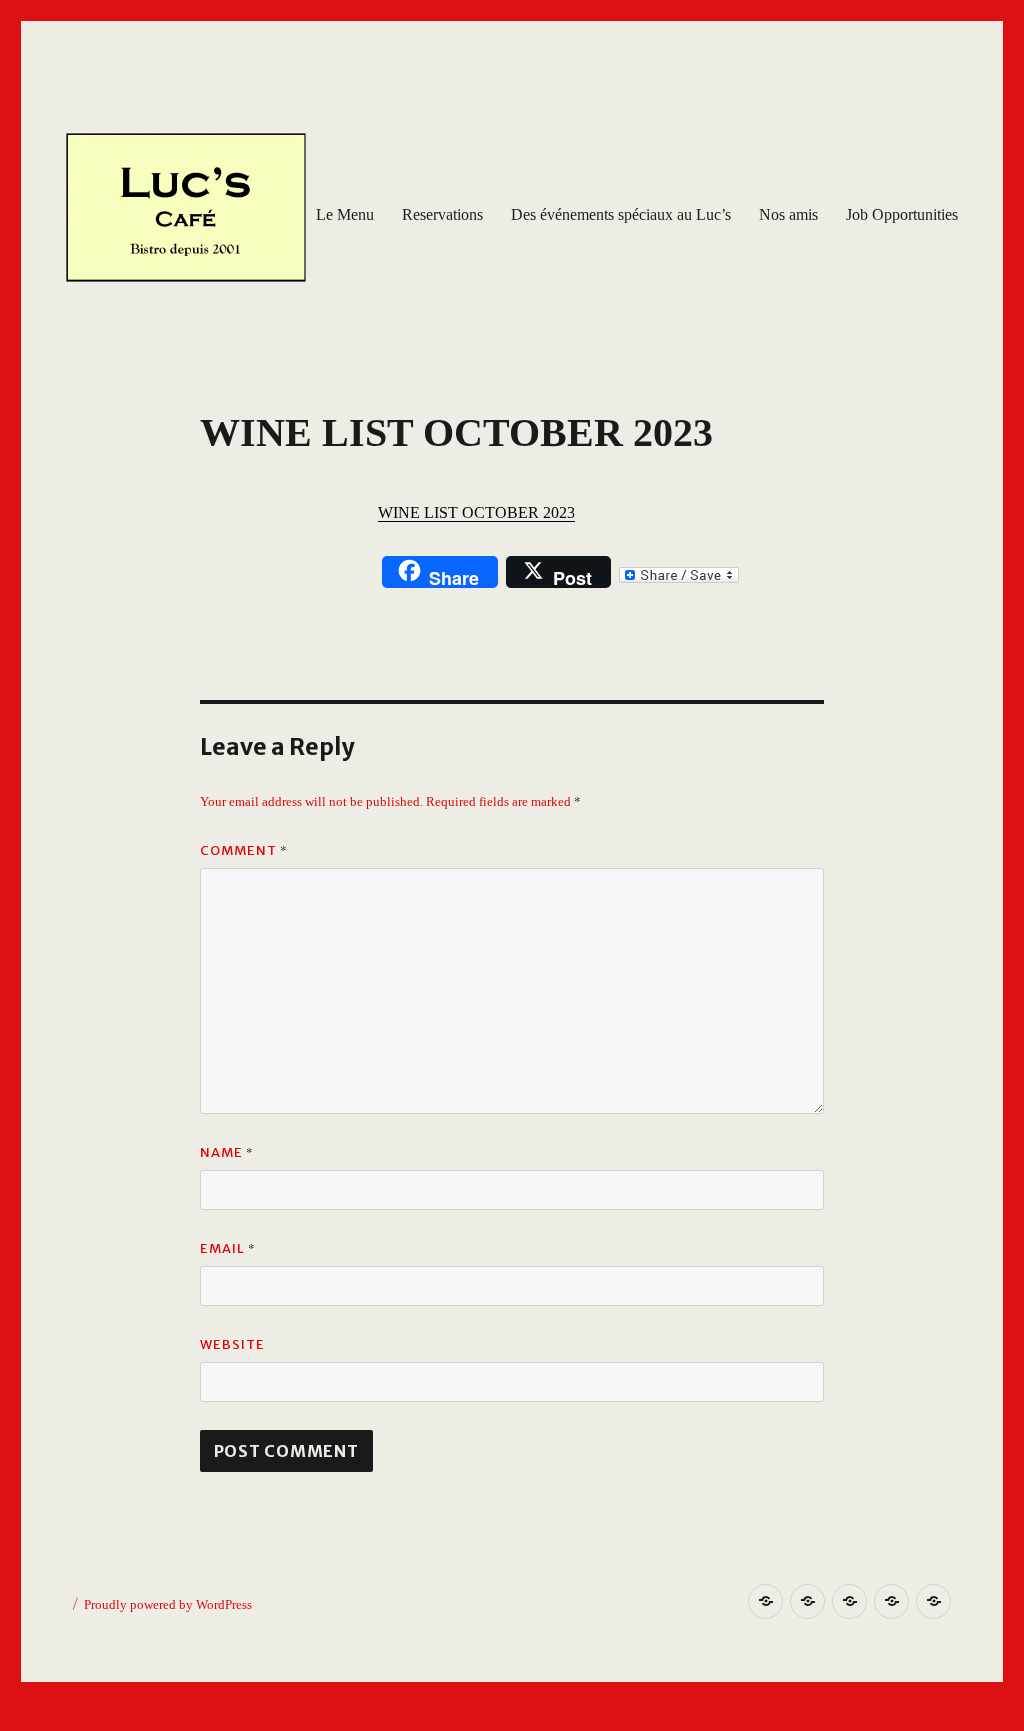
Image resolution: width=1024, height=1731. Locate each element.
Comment (244, 850)
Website (232, 1344)
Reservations (442, 214)
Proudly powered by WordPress (168, 1604)
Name (227, 1152)
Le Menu (345, 214)
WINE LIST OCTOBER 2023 (476, 512)
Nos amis (788, 214)
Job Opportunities (902, 214)
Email (228, 1248)
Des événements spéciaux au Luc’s (621, 214)
